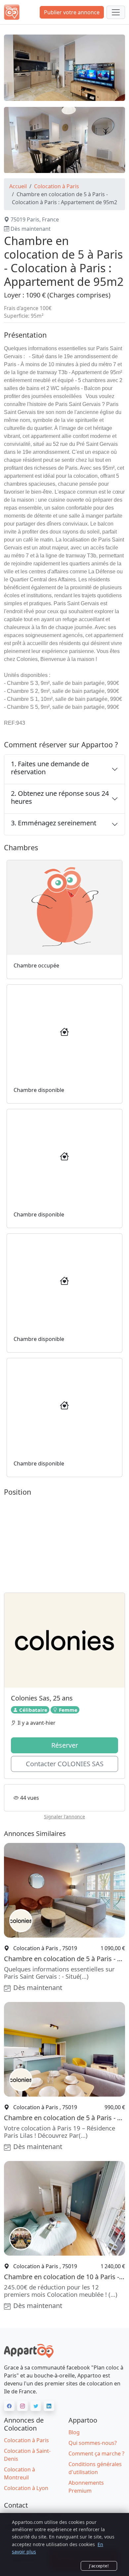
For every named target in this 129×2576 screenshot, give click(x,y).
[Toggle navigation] (116, 12)
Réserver (65, 1745)
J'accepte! (99, 2566)
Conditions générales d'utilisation (95, 2468)
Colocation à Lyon (26, 2488)
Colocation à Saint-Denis (27, 2455)
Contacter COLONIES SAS (65, 1764)
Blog (74, 2432)
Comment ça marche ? (96, 2453)
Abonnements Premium (86, 2487)
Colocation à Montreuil (20, 2473)
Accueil (18, 186)
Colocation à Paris (57, 186)
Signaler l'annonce (64, 1817)
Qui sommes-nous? (93, 2443)
